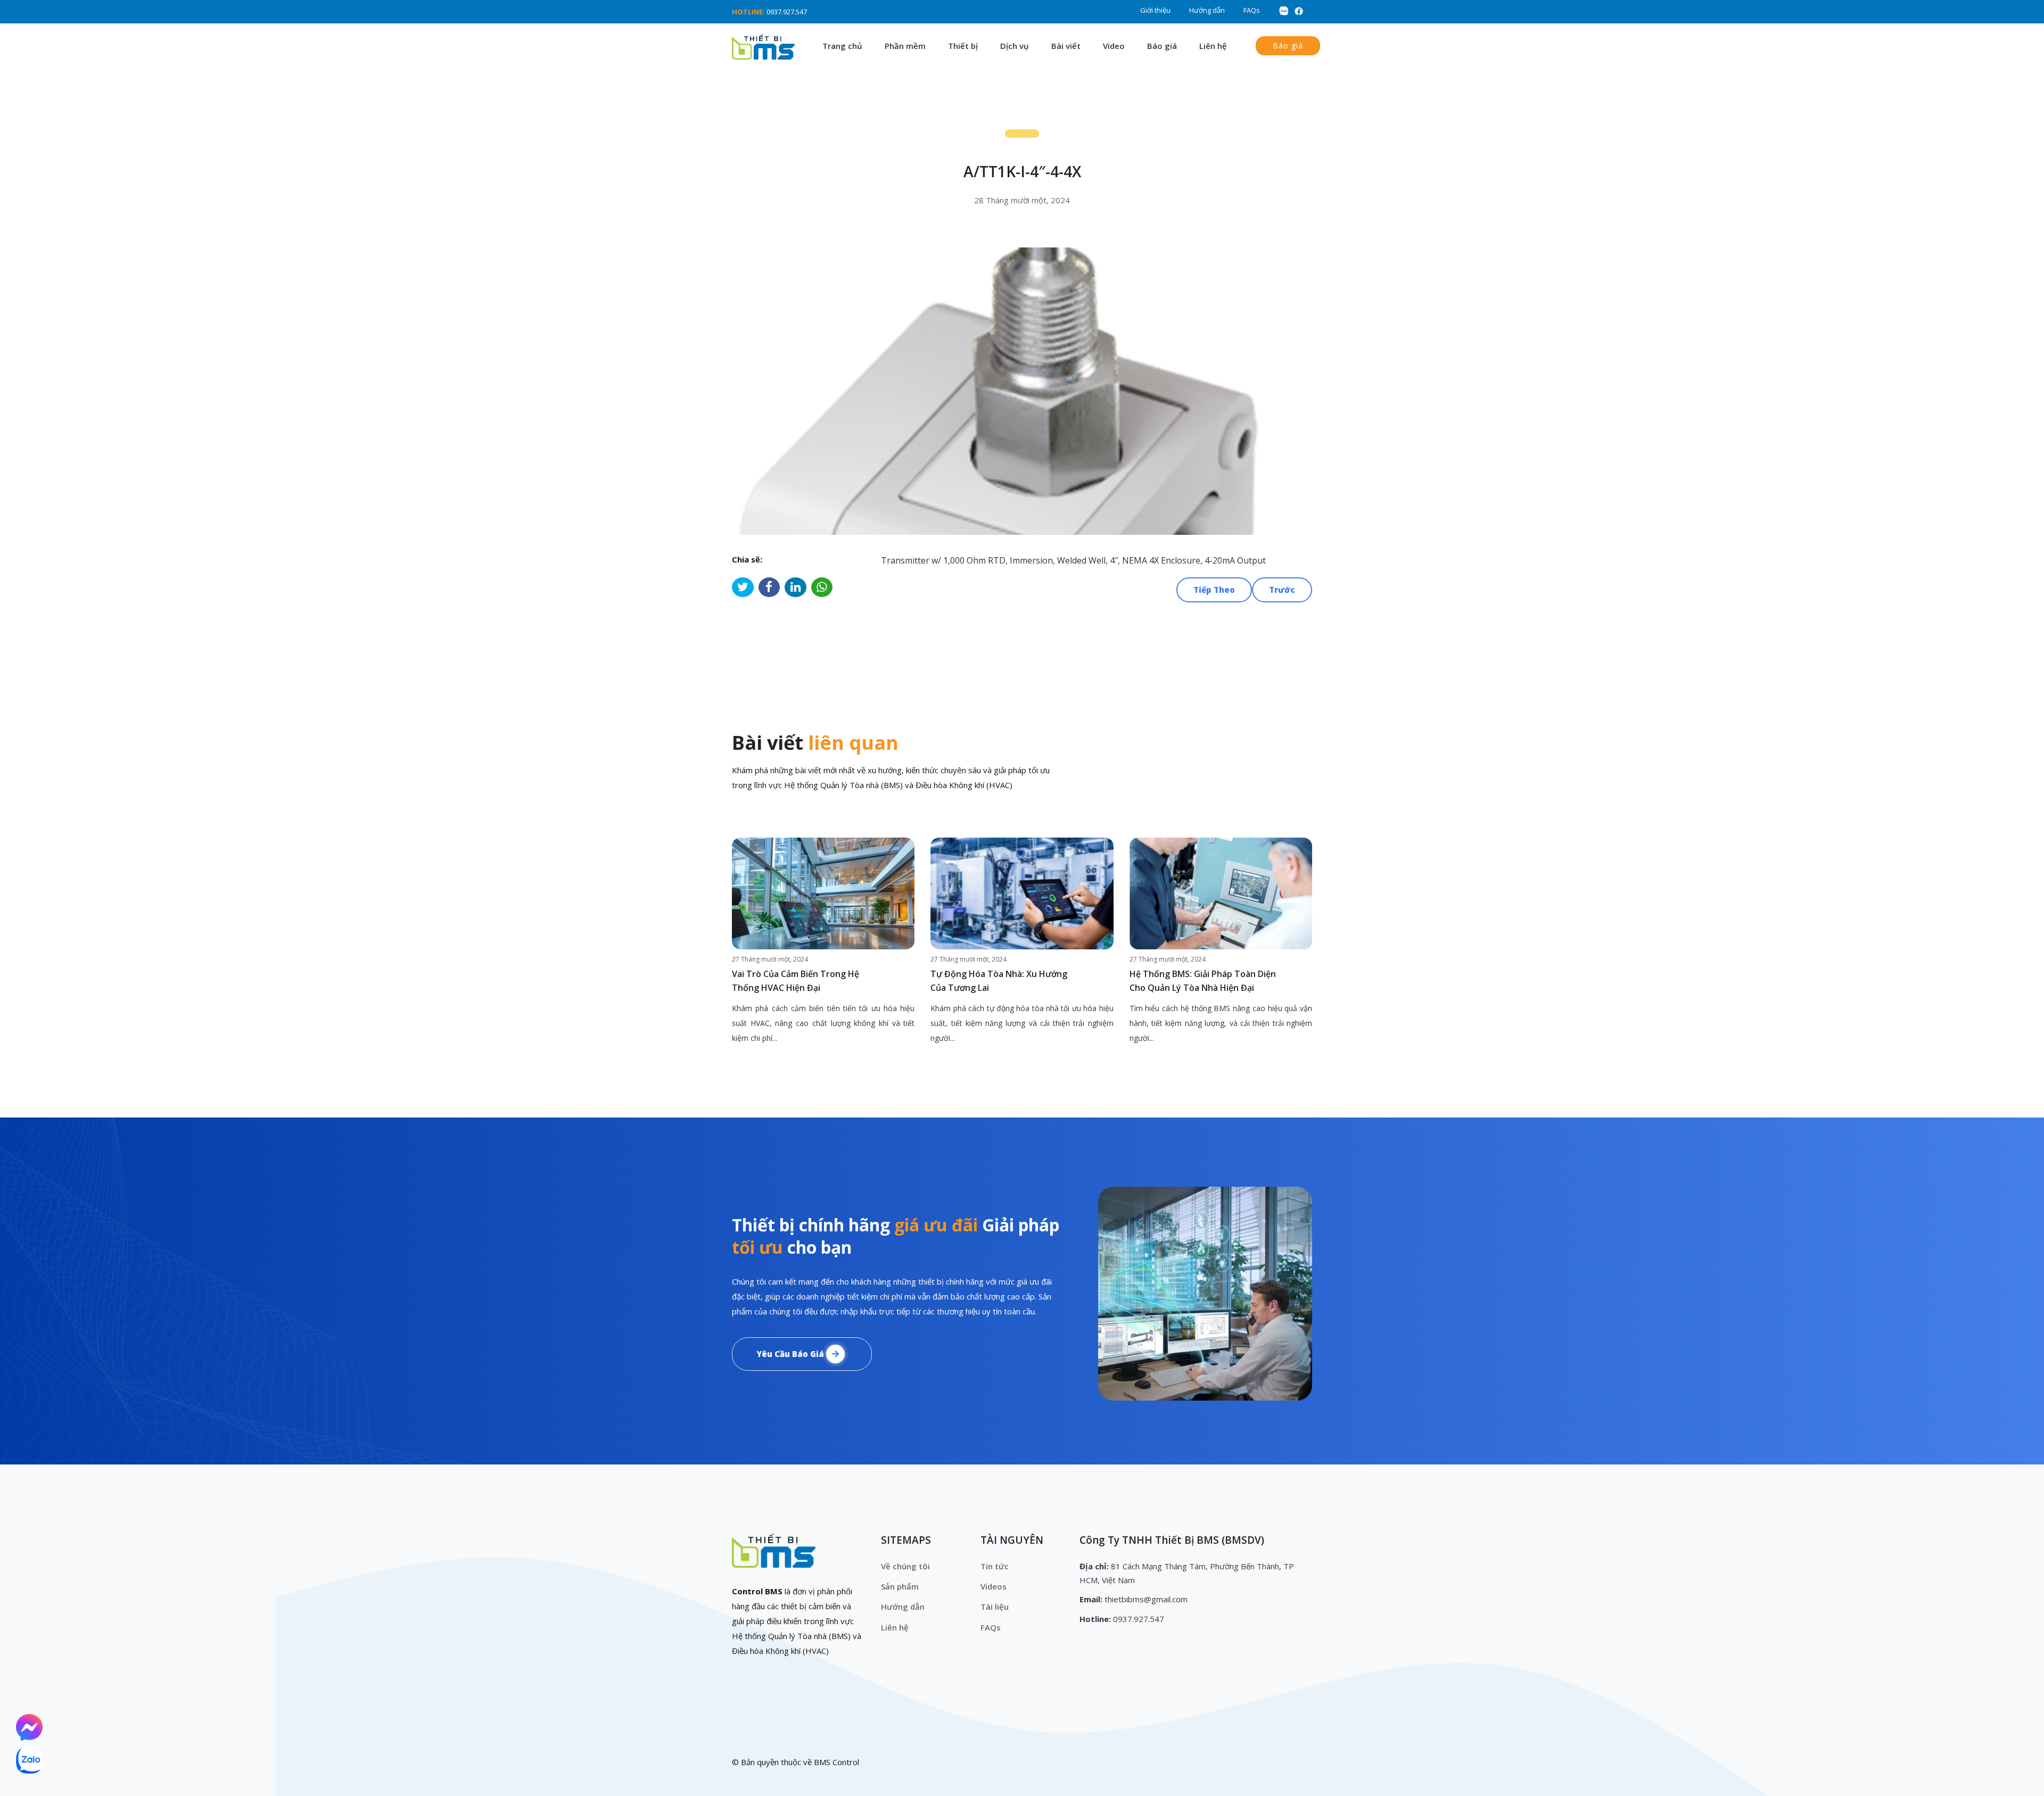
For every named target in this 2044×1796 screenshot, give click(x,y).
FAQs (1252, 10)
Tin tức (995, 1566)
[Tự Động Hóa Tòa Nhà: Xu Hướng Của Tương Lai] (1022, 893)
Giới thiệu (1155, 10)
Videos (994, 1586)
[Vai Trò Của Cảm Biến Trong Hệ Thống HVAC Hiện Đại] (823, 893)
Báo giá (1162, 46)
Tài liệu (995, 1607)
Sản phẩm (900, 1586)
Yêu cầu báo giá (791, 1354)
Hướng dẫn (1207, 10)
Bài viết (1066, 46)
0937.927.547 (787, 12)
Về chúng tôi (905, 1566)
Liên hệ (1213, 46)
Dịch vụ (1015, 46)
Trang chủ (842, 46)
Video (1114, 46)
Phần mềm (905, 46)
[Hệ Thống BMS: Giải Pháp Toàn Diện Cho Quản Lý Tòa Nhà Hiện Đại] (1221, 893)
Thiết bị (963, 46)
